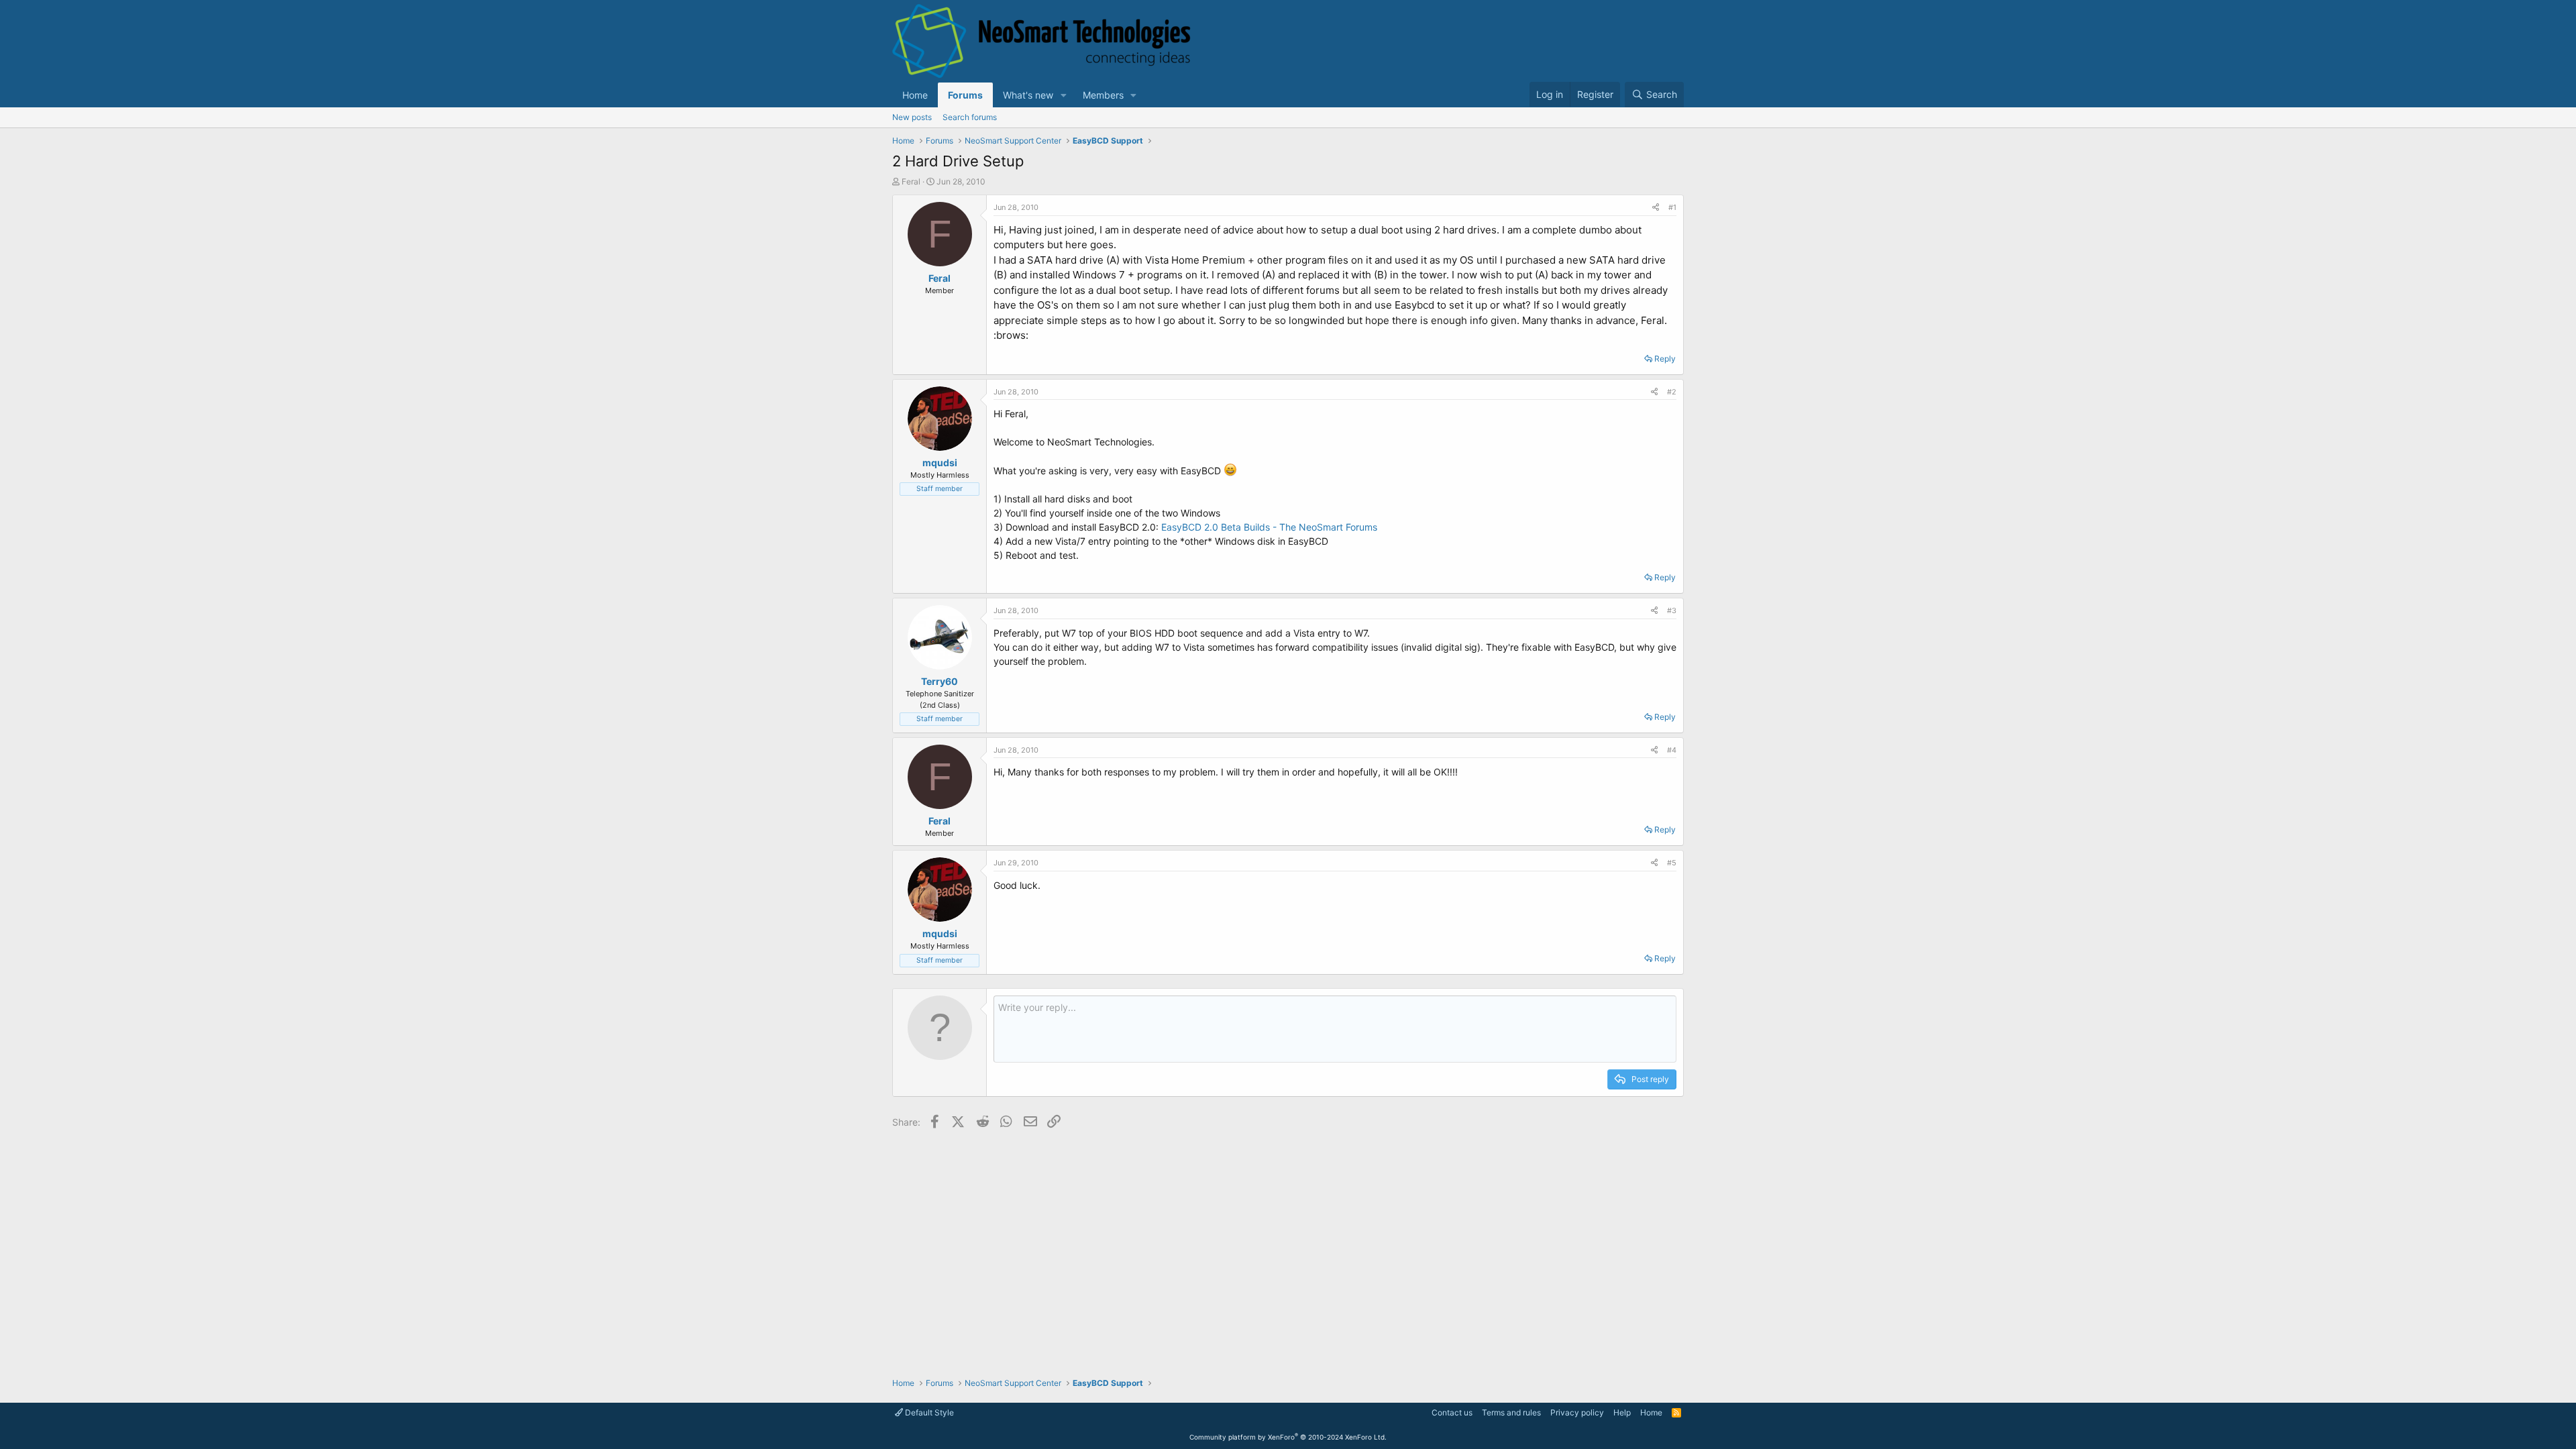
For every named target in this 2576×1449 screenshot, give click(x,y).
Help (1622, 1412)
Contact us (1452, 1412)
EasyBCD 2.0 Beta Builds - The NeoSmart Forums (1269, 527)
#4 (1672, 750)
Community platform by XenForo (1288, 1437)
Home (915, 95)
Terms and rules (1511, 1412)
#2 (1672, 392)
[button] (1064, 95)
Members (1103, 95)
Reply (1665, 359)
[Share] (1656, 208)
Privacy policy (1577, 1412)
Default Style (928, 1412)
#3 (1672, 610)
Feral (911, 181)
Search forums (970, 117)
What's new (1028, 95)
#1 (1672, 207)
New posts (912, 117)
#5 (1672, 863)
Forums (965, 95)
